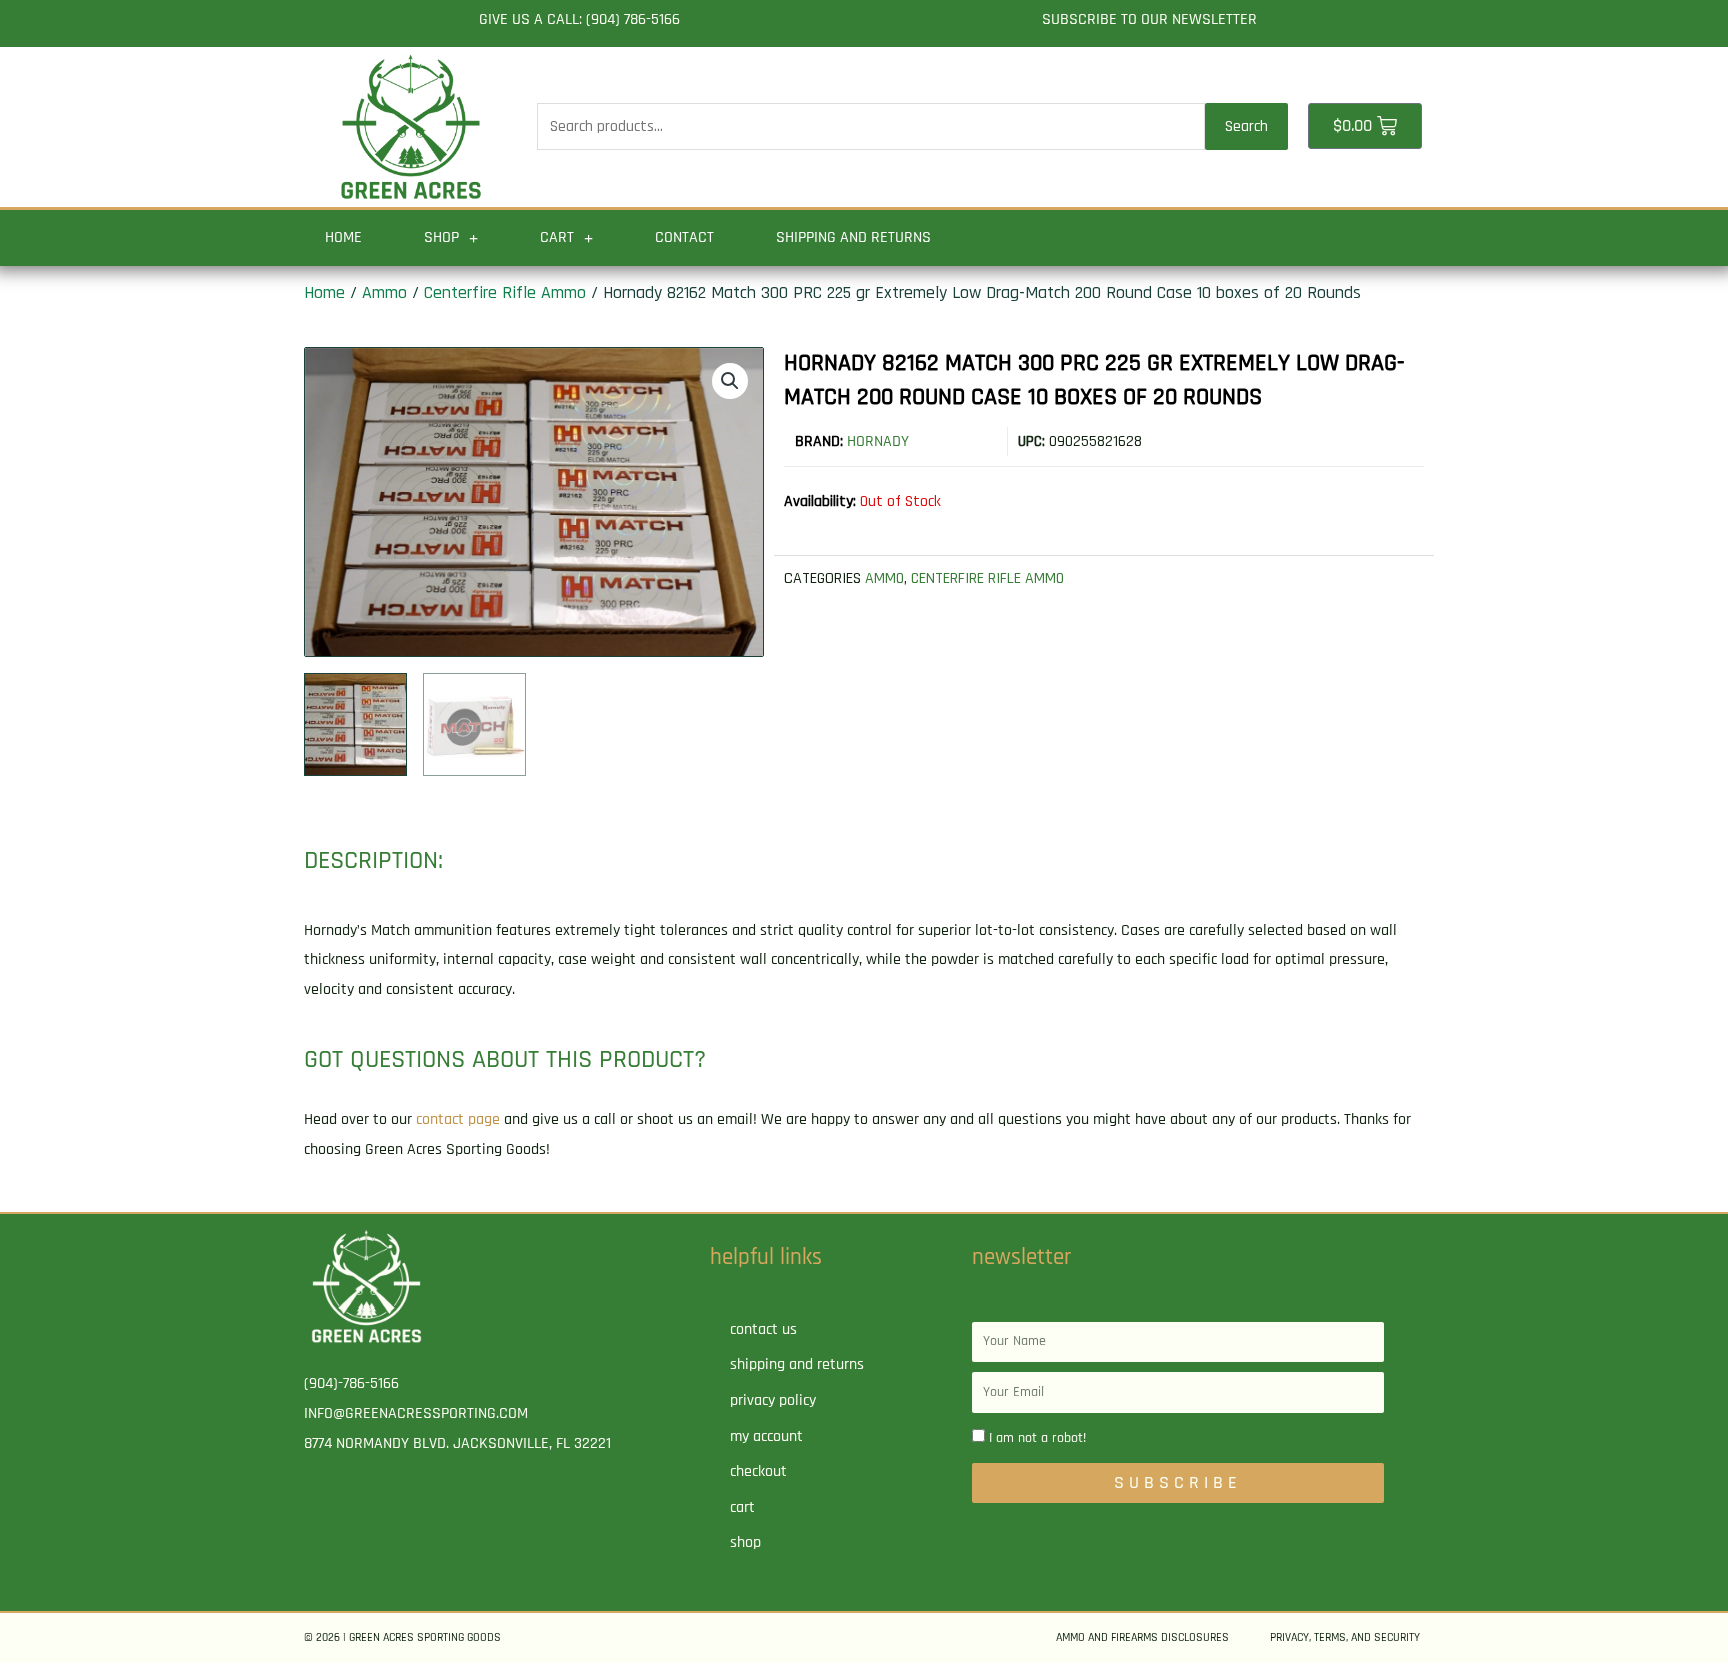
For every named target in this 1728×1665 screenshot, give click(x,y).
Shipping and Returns (853, 237)
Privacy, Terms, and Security (1345, 1637)
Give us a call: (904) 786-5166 (579, 19)
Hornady (878, 441)
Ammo (384, 292)
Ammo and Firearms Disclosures (1142, 1637)
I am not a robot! (1037, 1438)
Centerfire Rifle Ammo (505, 292)
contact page (458, 1119)
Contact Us (763, 1329)
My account (766, 1436)
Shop (441, 237)
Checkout (758, 1471)
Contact (684, 237)
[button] (730, 381)
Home (343, 237)
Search (1246, 126)
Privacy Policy (773, 1400)
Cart (557, 237)
